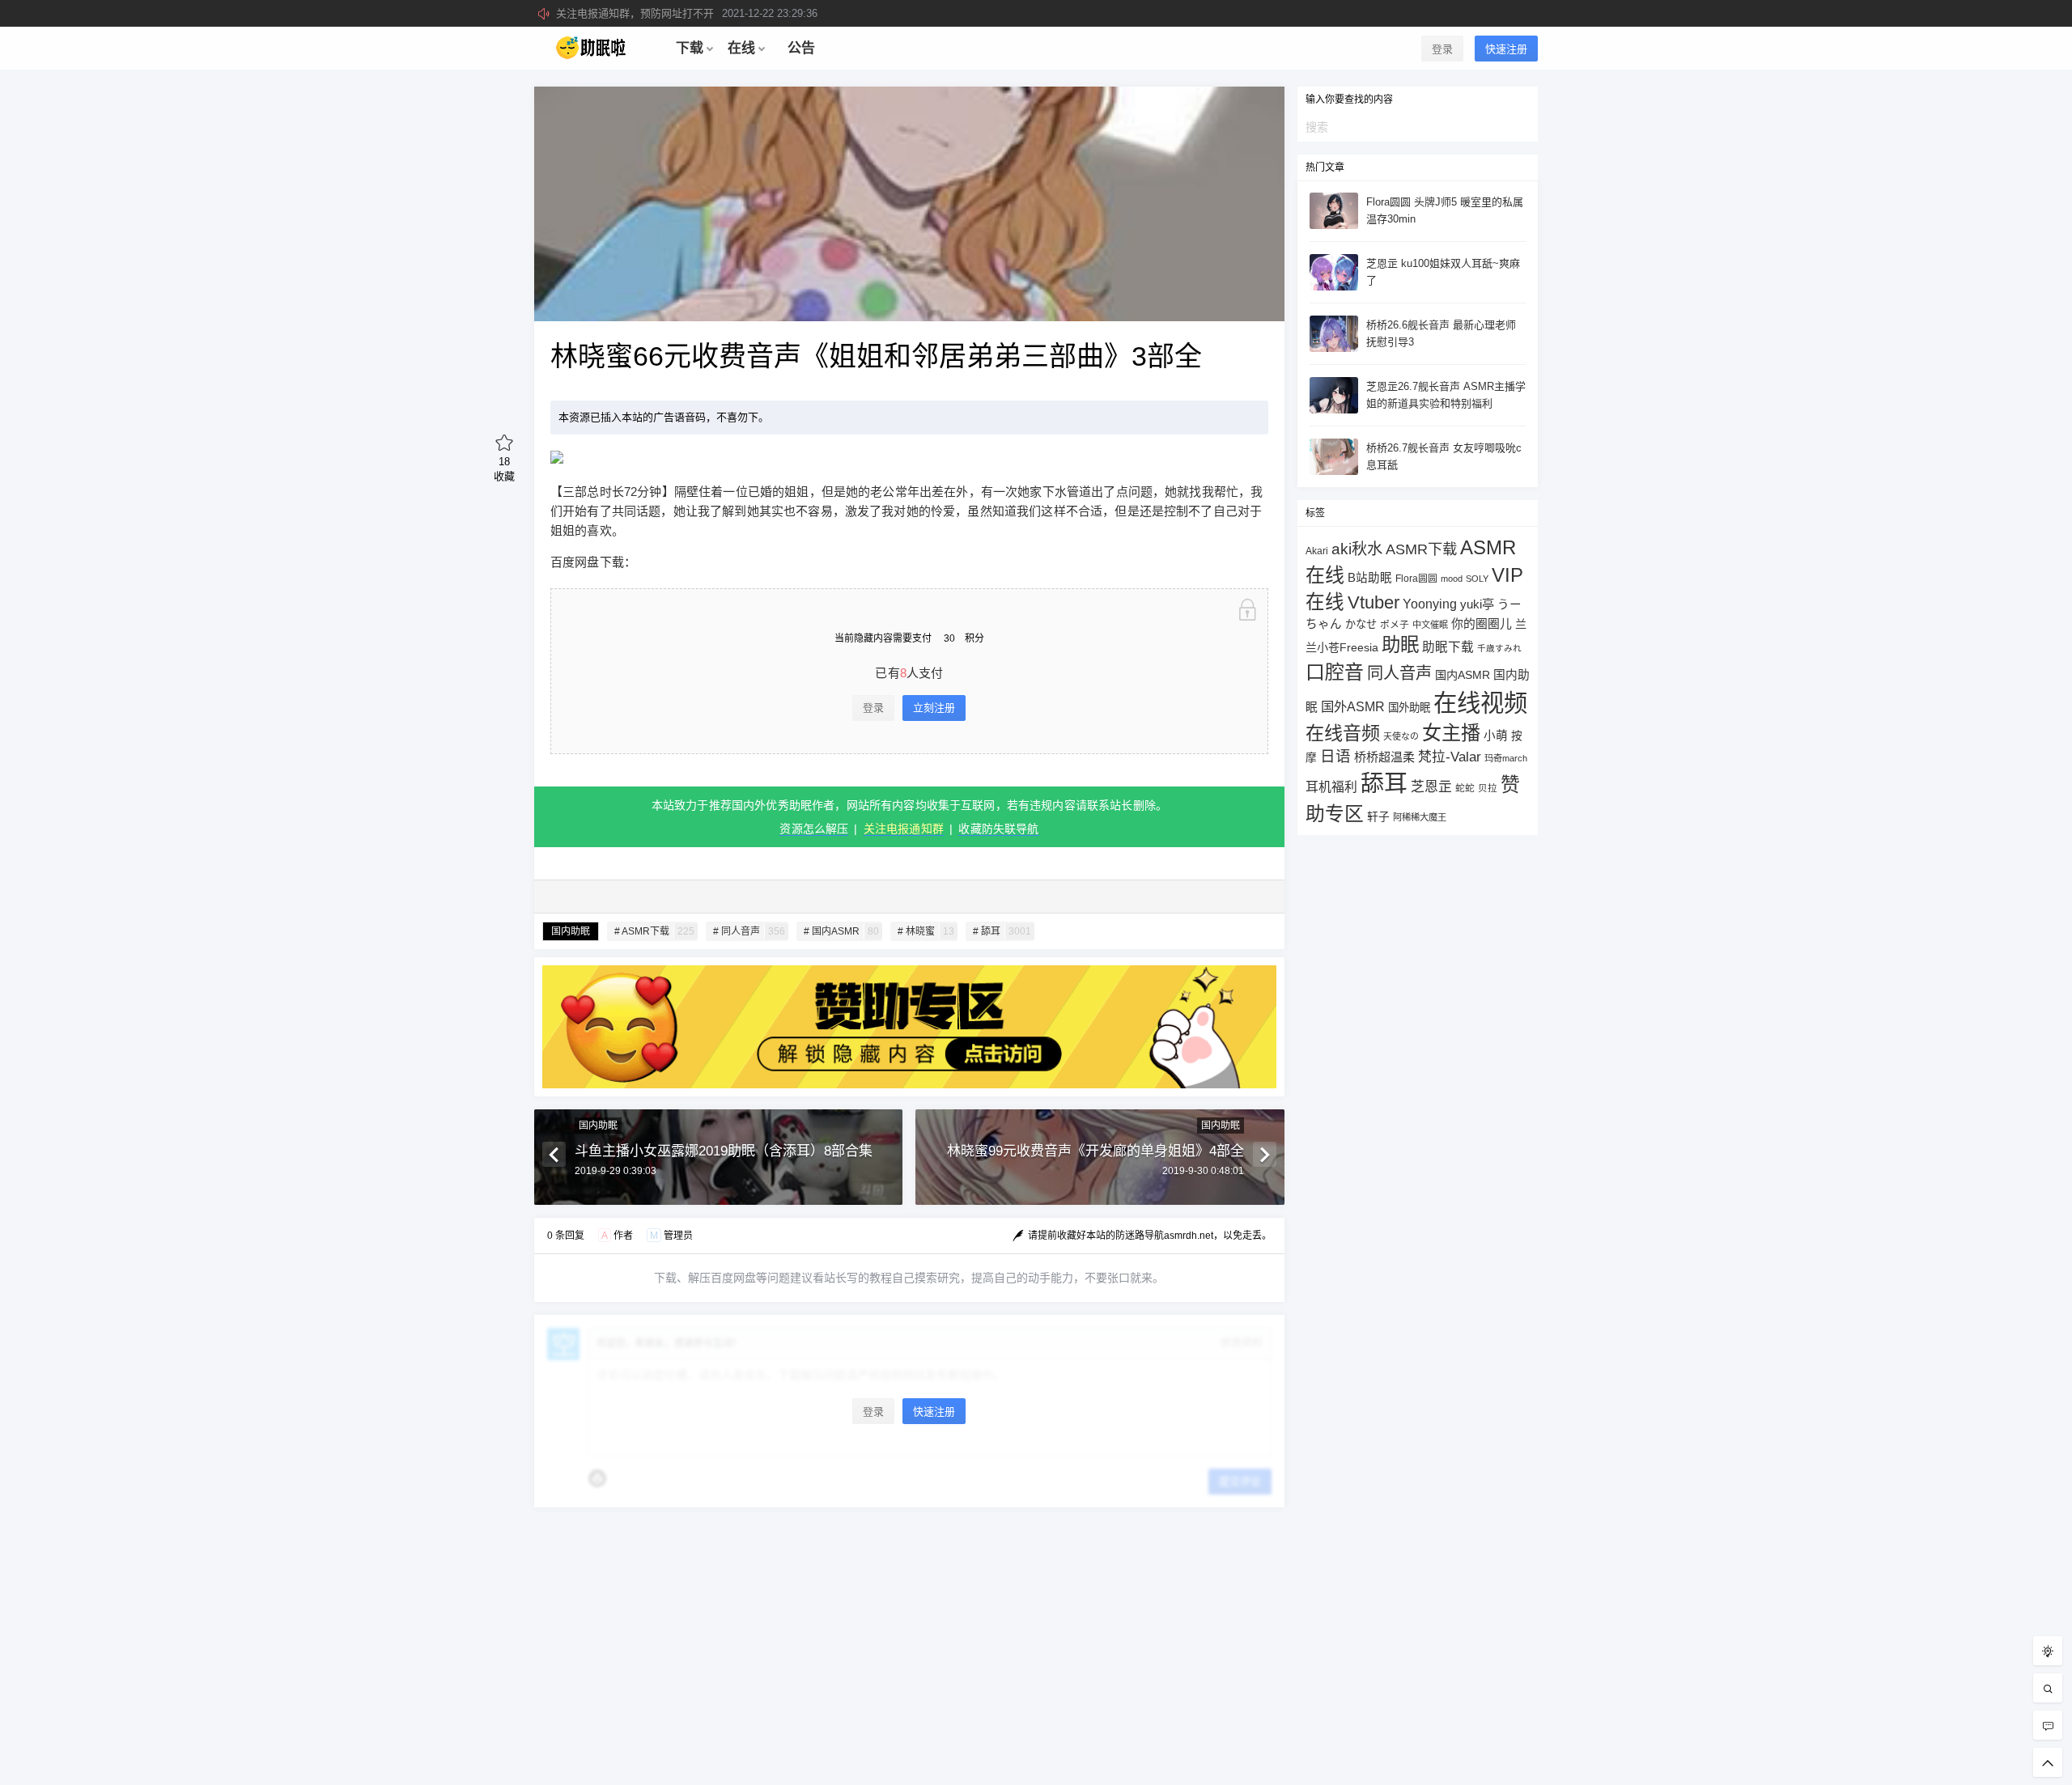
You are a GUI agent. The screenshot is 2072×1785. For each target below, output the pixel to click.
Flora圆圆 (1416, 579)
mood (1452, 579)
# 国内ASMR (841, 931)
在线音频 (1343, 733)
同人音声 (1399, 673)
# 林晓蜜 (926, 931)
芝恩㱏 (1431, 787)
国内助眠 (571, 931)
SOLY (1477, 579)
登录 (1442, 49)
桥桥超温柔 (1384, 757)
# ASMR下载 (654, 931)
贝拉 (1488, 788)
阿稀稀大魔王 (1420, 817)
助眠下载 (1448, 647)
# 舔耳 (1002, 931)
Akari (1317, 551)
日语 (1335, 756)
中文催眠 (1430, 625)
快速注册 (1506, 49)
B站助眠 (1370, 578)
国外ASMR (1353, 706)
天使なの (1401, 736)
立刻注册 (934, 708)
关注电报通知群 (904, 829)
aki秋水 (1357, 549)
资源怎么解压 (814, 829)
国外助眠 (1409, 708)
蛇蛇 (1465, 788)
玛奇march (1506, 758)
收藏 (504, 469)
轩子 (1378, 817)
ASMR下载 (1421, 549)
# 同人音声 (749, 931)
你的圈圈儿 (1482, 624)
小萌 (1496, 736)
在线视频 (1480, 703)
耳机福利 (1331, 787)
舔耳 (1384, 783)
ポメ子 (1395, 624)
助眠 (1400, 645)
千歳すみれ (1499, 648)
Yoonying (1430, 604)
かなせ (1361, 624)
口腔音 (1335, 672)
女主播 (1451, 733)
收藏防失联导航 (998, 829)
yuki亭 (1477, 604)
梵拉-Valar (1450, 757)
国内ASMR (1463, 675)
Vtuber (1374, 602)
